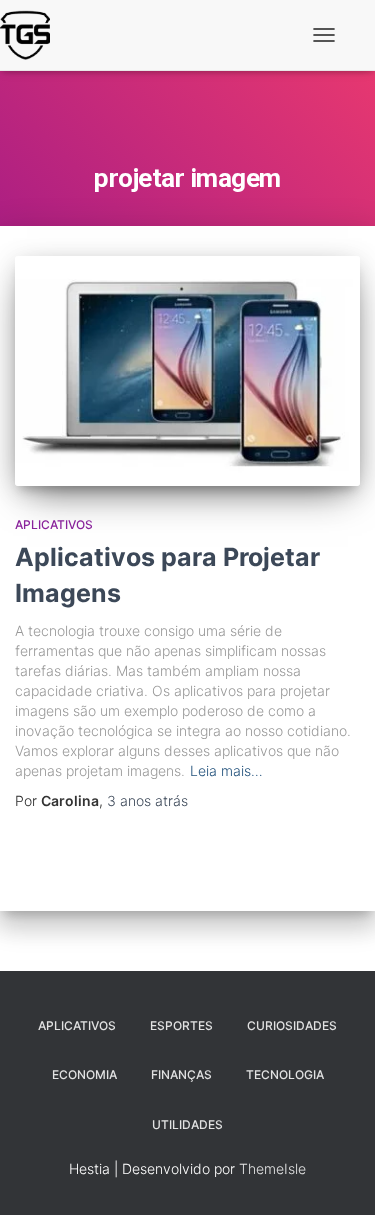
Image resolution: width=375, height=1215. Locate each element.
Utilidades (187, 1124)
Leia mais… (226, 770)
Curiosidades (292, 1025)
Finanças (181, 1074)
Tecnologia (285, 1074)
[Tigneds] (32, 35)
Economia (84, 1074)
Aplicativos (54, 524)
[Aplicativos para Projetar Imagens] (187, 371)
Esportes (181, 1025)
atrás (147, 800)
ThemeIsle (272, 1168)
